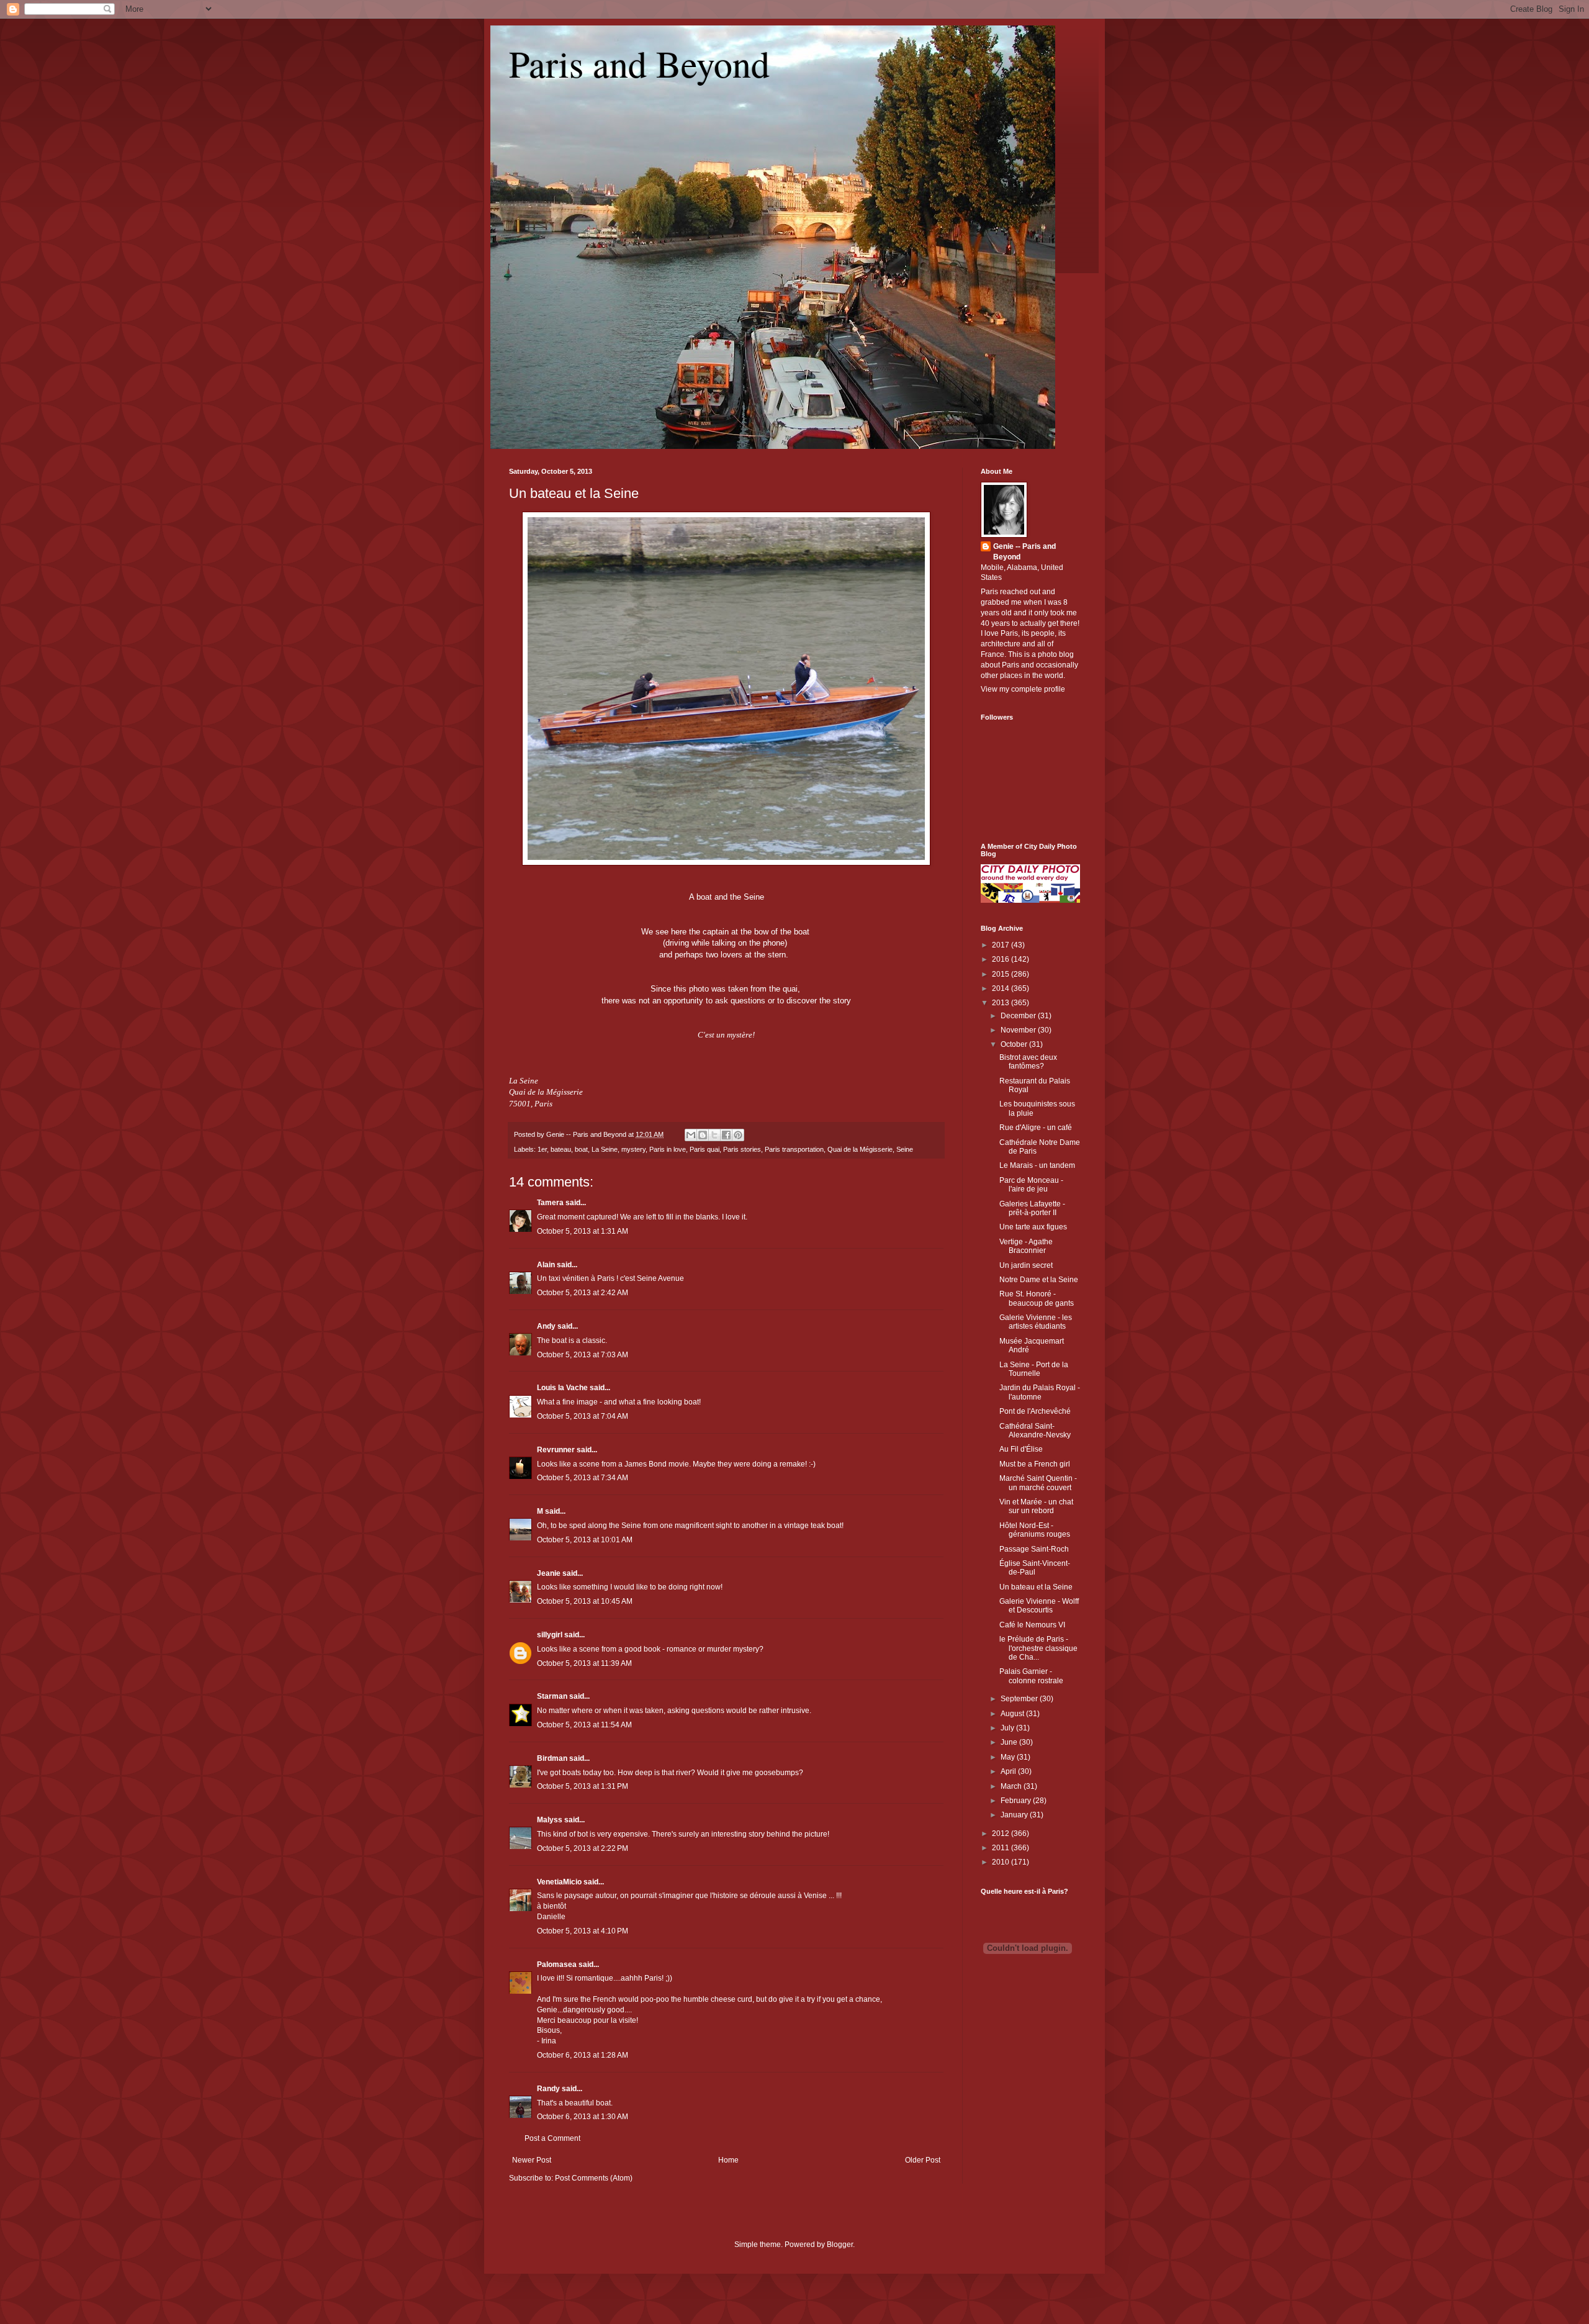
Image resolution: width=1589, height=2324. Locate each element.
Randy (548, 2089)
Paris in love (668, 1149)
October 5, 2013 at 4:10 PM (583, 1931)
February (1017, 1801)
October (1015, 1044)
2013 (1002, 1003)
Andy (546, 1326)
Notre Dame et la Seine (1039, 1280)
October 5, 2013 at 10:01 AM (585, 1540)
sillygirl (550, 1635)
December (1019, 1016)
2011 (1002, 1848)
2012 (1002, 1833)
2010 (1002, 1862)
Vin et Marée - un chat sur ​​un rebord (1036, 1506)
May (1009, 1757)
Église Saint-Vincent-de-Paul (1035, 1568)
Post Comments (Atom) (594, 2178)
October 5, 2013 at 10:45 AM (585, 1601)
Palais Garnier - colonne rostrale (1031, 1676)
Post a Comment (552, 2138)
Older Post (923, 2160)
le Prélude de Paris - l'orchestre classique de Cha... (1038, 1648)
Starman (552, 1696)
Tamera (550, 1203)
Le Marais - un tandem (1037, 1165)
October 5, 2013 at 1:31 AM (583, 1231)
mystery (633, 1149)
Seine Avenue (660, 1278)
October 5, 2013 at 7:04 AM (583, 1416)
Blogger (840, 2245)
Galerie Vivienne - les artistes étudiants (1036, 1322)
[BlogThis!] (703, 1135)
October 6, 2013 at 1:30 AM (583, 2117)
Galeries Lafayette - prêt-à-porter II (1032, 1208)
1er (542, 1149)
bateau (561, 1149)
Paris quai (704, 1149)
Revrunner (556, 1450)
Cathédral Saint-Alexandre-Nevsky (1035, 1431)
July (1008, 1728)
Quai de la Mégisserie (860, 1149)
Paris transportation (794, 1149)
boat (581, 1149)
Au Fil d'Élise (1021, 1449)
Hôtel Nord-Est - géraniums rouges (1035, 1530)
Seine (905, 1149)
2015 (1002, 974)
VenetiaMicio (559, 1882)
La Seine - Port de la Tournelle (1034, 1369)
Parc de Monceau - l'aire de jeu (1031, 1185)
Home (728, 2160)
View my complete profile (1023, 689)
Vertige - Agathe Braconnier (1026, 1246)
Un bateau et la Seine (574, 493)
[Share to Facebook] (726, 1135)
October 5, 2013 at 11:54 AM (584, 1725)
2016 (1002, 959)
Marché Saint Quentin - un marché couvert (1038, 1483)
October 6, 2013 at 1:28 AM (583, 2055)
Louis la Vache (562, 1388)
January (1015, 1815)
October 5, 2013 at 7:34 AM (583, 1478)
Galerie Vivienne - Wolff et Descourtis (1039, 1606)
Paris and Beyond (639, 63)
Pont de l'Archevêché (1035, 1411)
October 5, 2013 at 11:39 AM (584, 1663)
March (1012, 1786)
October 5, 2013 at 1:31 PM (583, 1786)
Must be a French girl (1035, 1464)
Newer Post (532, 2160)
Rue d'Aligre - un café (1036, 1128)
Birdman (552, 1758)
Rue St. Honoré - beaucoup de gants (1037, 1298)
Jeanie (549, 1573)
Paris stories (742, 1149)
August (1013, 1714)
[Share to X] (714, 1135)
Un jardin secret (1026, 1265)
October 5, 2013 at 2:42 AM (583, 1293)
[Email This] (691, 1135)
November (1019, 1030)
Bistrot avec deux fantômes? (1028, 1062)
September (1020, 1699)
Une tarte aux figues (1033, 1227)
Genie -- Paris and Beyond (1024, 552)
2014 (1002, 988)
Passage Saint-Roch (1034, 1549)
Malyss (550, 1820)
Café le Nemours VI (1032, 1625)
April (1009, 1771)
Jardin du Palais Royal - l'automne (1040, 1392)
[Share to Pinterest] (738, 1135)
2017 (1002, 945)
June (1010, 1742)
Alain (546, 1265)
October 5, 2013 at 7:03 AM (583, 1355)
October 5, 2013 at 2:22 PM (583, 1848)
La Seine (605, 1149)
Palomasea (557, 1965)
